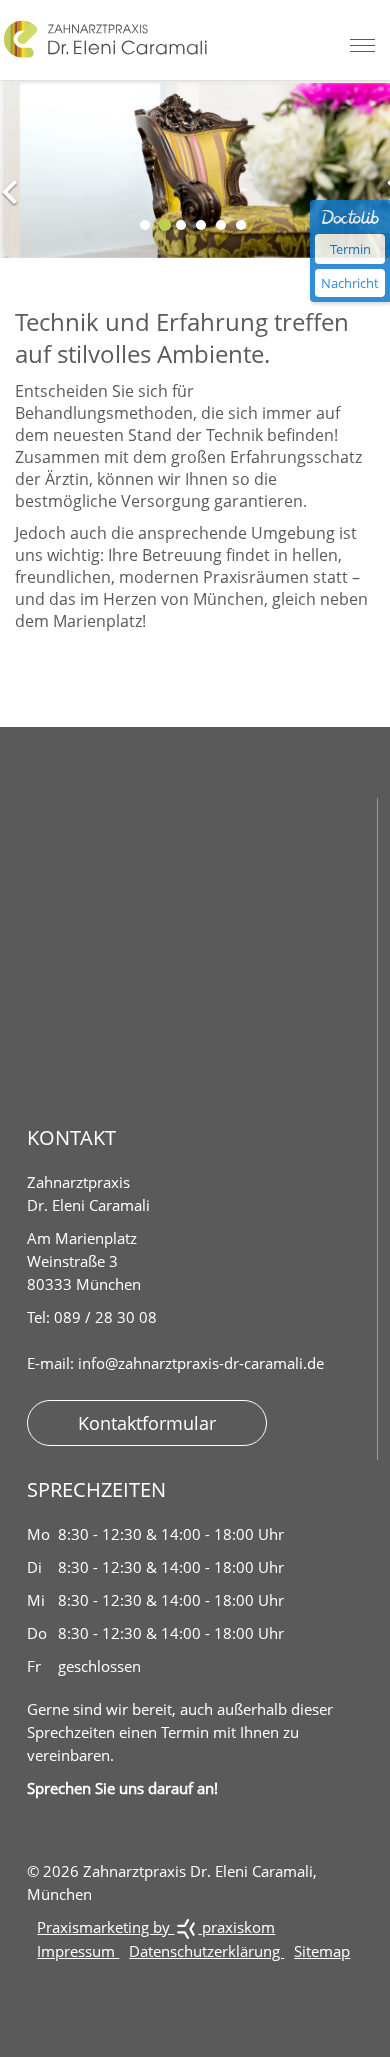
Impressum (78, 1951)
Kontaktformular (147, 1423)
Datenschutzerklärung (206, 1951)
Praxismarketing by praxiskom (156, 1927)
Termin (350, 249)
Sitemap (322, 1951)
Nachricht (350, 283)
